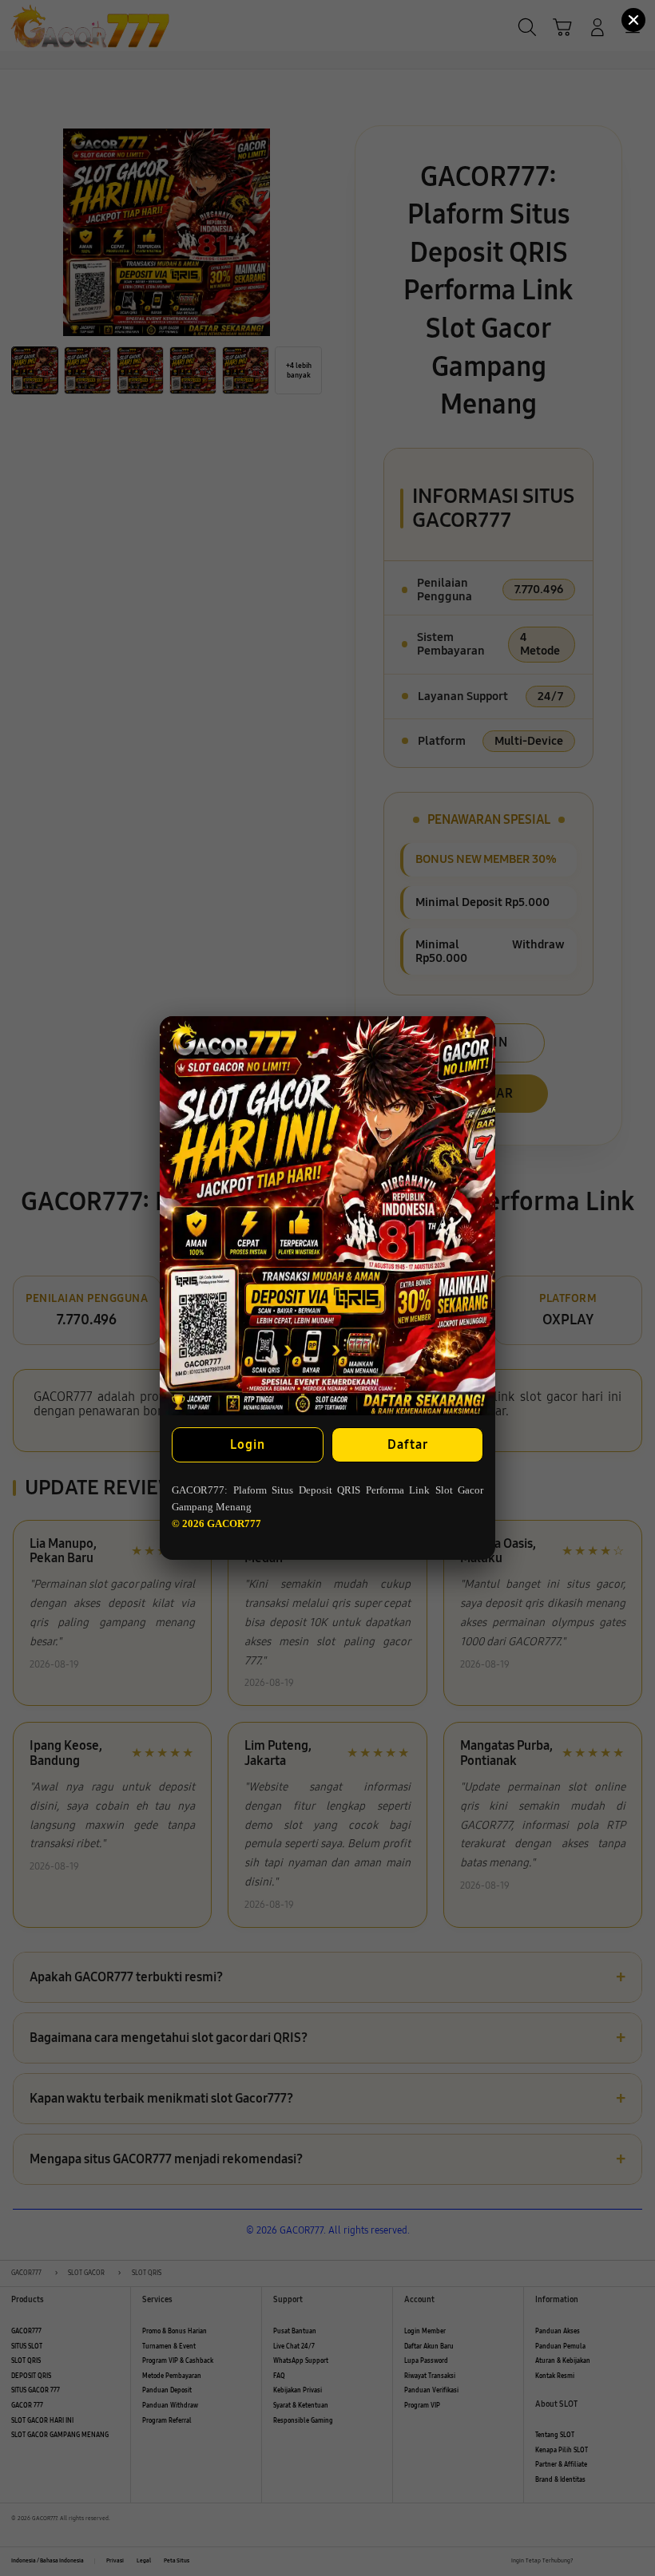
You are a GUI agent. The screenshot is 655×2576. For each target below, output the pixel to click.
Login (248, 1444)
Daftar (408, 1444)
